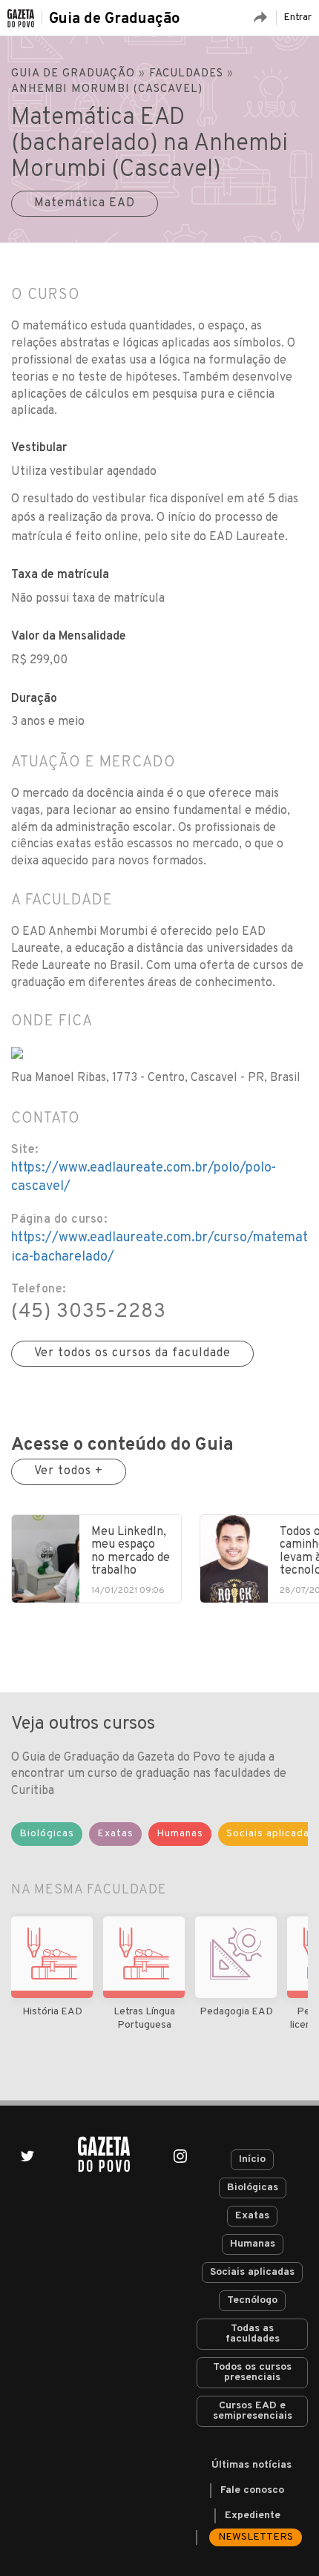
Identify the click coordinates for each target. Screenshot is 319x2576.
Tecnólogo (252, 2300)
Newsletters (256, 2537)
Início (252, 2159)
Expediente (253, 2516)
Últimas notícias (251, 2465)
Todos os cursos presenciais (252, 2372)
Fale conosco (252, 2490)
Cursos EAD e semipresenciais (253, 2411)
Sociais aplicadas (252, 2272)
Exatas (252, 2216)
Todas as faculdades (253, 2334)
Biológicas (253, 2188)
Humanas (253, 2244)
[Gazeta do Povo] (104, 2154)
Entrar (297, 17)
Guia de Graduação (115, 19)
